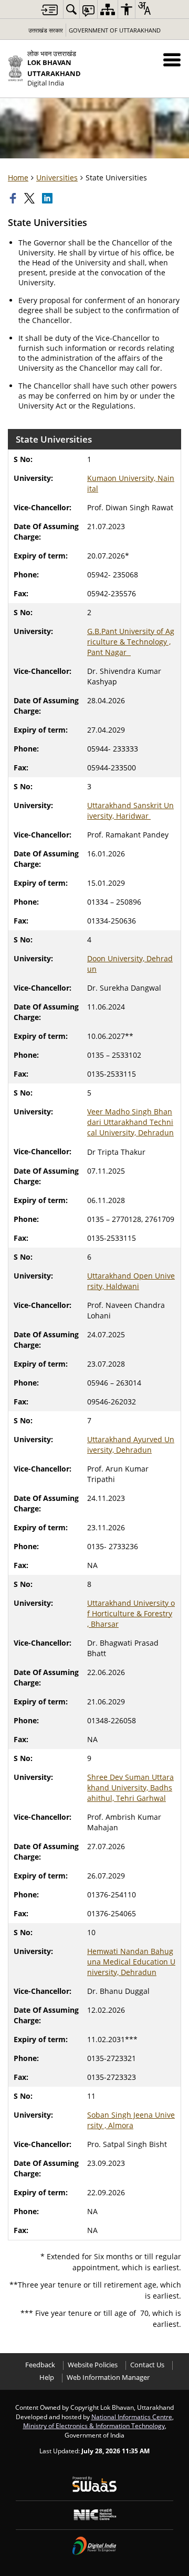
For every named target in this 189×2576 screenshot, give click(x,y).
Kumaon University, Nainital (131, 483)
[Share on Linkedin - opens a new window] (48, 198)
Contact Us (147, 2365)
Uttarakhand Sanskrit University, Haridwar (130, 811)
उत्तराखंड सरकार (46, 30)
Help (47, 2378)
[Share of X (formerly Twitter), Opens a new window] (30, 198)
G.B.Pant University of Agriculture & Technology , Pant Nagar (131, 642)
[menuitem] (71, 9)
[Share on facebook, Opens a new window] (14, 198)
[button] (172, 60)
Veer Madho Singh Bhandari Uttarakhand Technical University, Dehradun (130, 1122)
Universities (57, 178)
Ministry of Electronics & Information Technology (94, 2425)
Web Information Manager (108, 2378)
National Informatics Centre (132, 2417)
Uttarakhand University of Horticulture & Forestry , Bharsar (131, 1613)
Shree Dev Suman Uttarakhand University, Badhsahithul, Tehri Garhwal (130, 1788)
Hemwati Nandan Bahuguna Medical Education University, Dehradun (131, 1962)
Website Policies (93, 2365)
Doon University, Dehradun (130, 964)
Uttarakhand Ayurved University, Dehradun (131, 1445)
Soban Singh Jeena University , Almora (131, 2120)
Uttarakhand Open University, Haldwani (131, 1281)
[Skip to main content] (49, 10)
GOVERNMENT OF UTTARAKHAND (115, 30)
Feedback (40, 2365)
